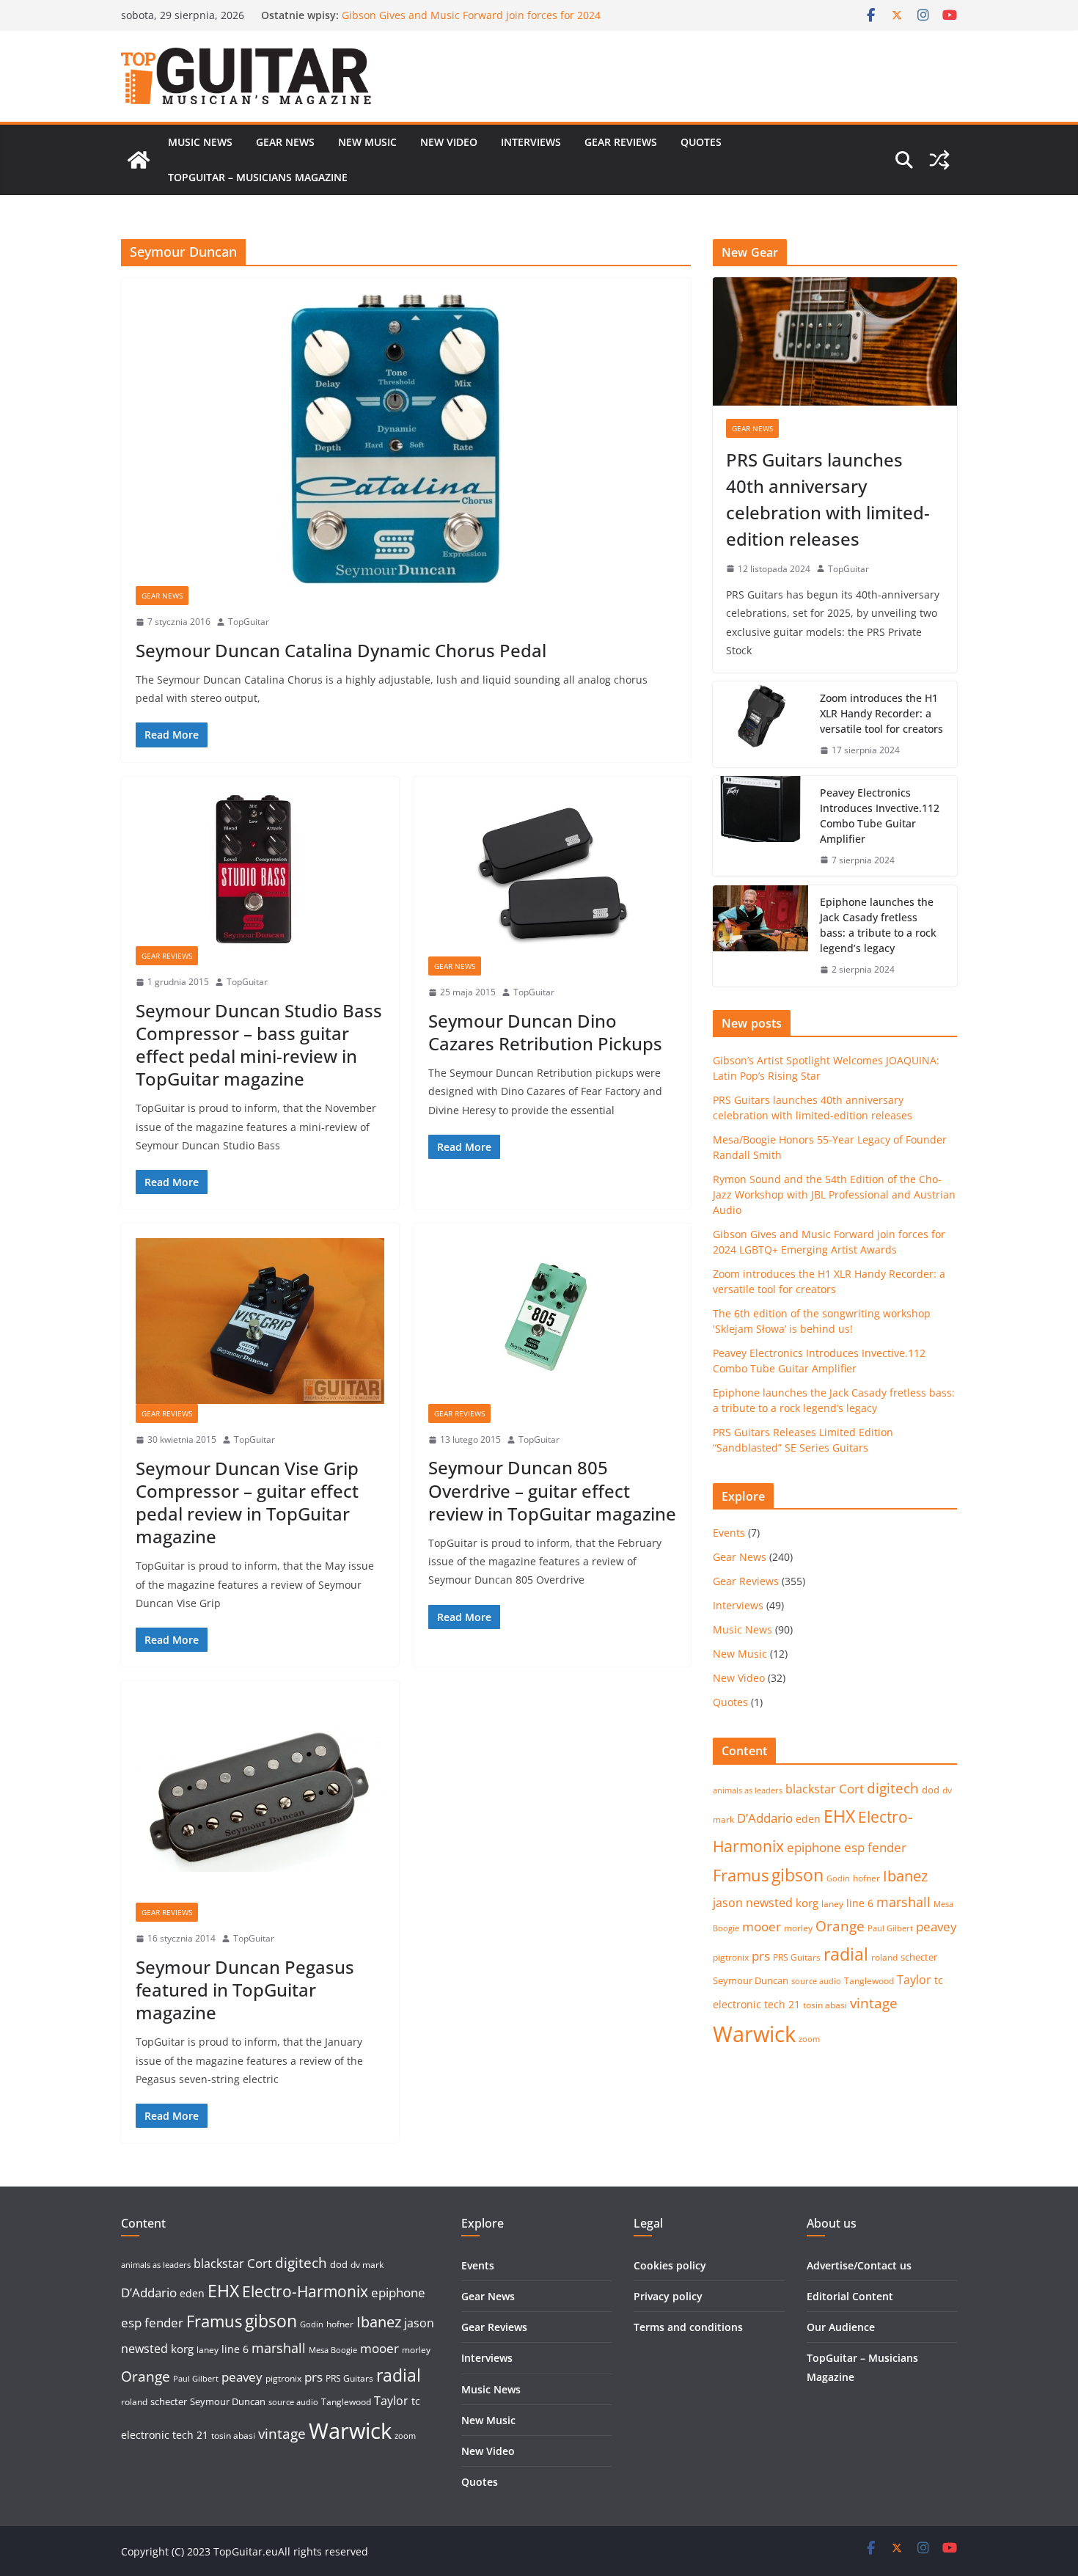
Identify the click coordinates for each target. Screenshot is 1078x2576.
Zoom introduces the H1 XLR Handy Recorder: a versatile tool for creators (881, 713)
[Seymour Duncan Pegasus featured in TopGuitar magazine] (260, 1799)
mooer (762, 1926)
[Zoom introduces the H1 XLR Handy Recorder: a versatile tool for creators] (760, 724)
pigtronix (731, 1957)
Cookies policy (670, 2265)
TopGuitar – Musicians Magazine (258, 177)
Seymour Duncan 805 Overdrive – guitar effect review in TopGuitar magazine (552, 1490)
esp (854, 1847)
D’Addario (765, 1818)
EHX (839, 1816)
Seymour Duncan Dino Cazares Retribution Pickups (545, 1032)
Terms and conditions (688, 2327)
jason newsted (753, 1903)
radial (846, 1954)
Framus (741, 1875)
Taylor (914, 1980)
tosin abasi (825, 2005)
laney (832, 1904)
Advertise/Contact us (859, 2265)
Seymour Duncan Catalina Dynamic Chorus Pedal (341, 650)
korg (807, 1903)
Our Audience (841, 2327)
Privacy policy (668, 2296)
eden (808, 1819)
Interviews (531, 142)
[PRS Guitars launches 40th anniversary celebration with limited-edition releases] (835, 341)
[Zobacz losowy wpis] (939, 160)
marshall (903, 1902)
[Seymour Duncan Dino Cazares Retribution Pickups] (553, 874)
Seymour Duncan (751, 1980)
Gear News (285, 142)
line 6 (860, 1903)
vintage (874, 2003)
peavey (936, 1926)
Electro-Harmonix (305, 2291)
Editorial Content (850, 2296)
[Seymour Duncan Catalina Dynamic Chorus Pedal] (406, 439)
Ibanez (905, 1876)
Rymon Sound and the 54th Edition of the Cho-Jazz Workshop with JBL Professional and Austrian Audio (468, 22)
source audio (816, 1981)
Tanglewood (869, 1981)
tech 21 (782, 2004)
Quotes (701, 142)
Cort (851, 1789)
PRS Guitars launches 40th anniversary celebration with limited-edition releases (828, 499)
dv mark (367, 2265)
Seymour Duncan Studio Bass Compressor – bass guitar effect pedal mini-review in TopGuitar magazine (259, 1045)
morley (798, 1928)
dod (931, 1790)
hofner (866, 1878)
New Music (367, 142)
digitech (893, 1788)
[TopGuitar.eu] (139, 160)
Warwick (754, 2034)
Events (729, 1533)
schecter (919, 1957)
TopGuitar (249, 622)
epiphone (814, 1847)
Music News (200, 142)
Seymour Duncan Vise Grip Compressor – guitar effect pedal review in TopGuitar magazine (247, 1503)
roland (884, 1957)
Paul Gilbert (890, 1928)
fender (887, 1847)
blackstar (811, 1789)
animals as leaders (748, 1790)
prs (761, 1956)
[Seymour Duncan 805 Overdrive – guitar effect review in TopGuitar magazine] (553, 1321)
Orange (840, 1926)
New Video (449, 142)
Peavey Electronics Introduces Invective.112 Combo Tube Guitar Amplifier (880, 816)
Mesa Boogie (333, 2350)
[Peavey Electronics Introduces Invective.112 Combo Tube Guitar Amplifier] (760, 827)
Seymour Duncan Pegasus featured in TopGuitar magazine (245, 1990)
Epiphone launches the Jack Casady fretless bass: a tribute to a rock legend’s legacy (878, 925)
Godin (838, 1878)
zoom (809, 2039)
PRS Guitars (797, 1957)
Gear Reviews (621, 142)
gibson (797, 1875)
